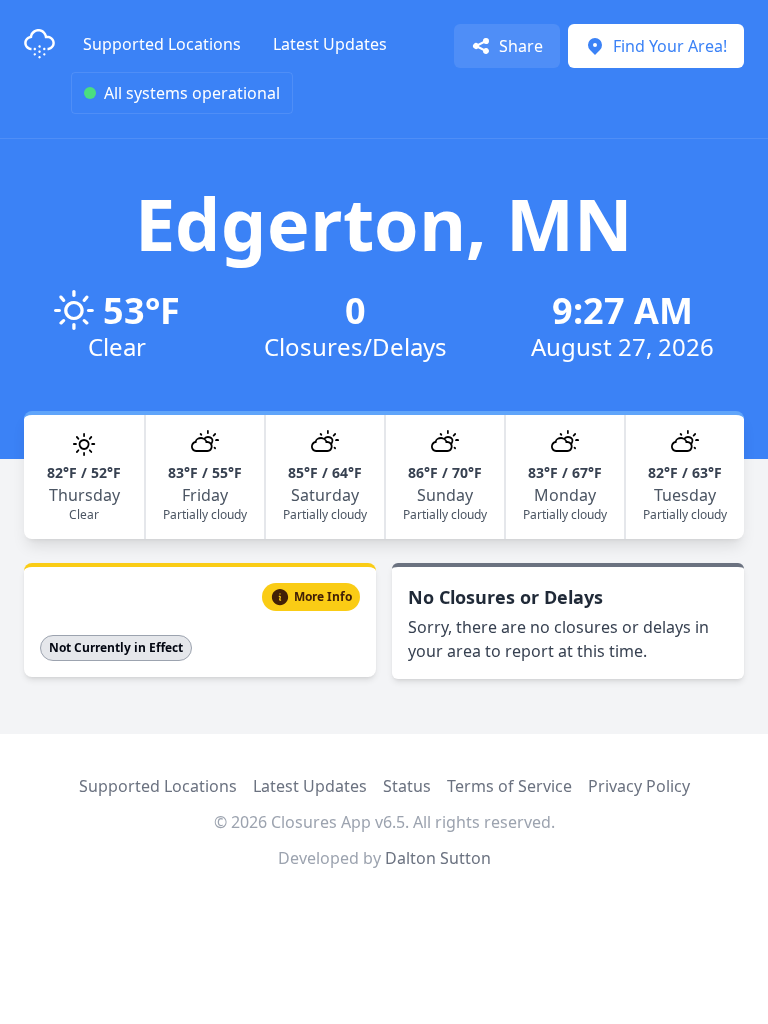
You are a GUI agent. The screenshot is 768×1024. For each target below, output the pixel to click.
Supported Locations (162, 44)
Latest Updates (330, 44)
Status (407, 786)
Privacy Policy (639, 786)
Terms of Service (509, 786)
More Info (323, 596)
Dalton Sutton (438, 858)
